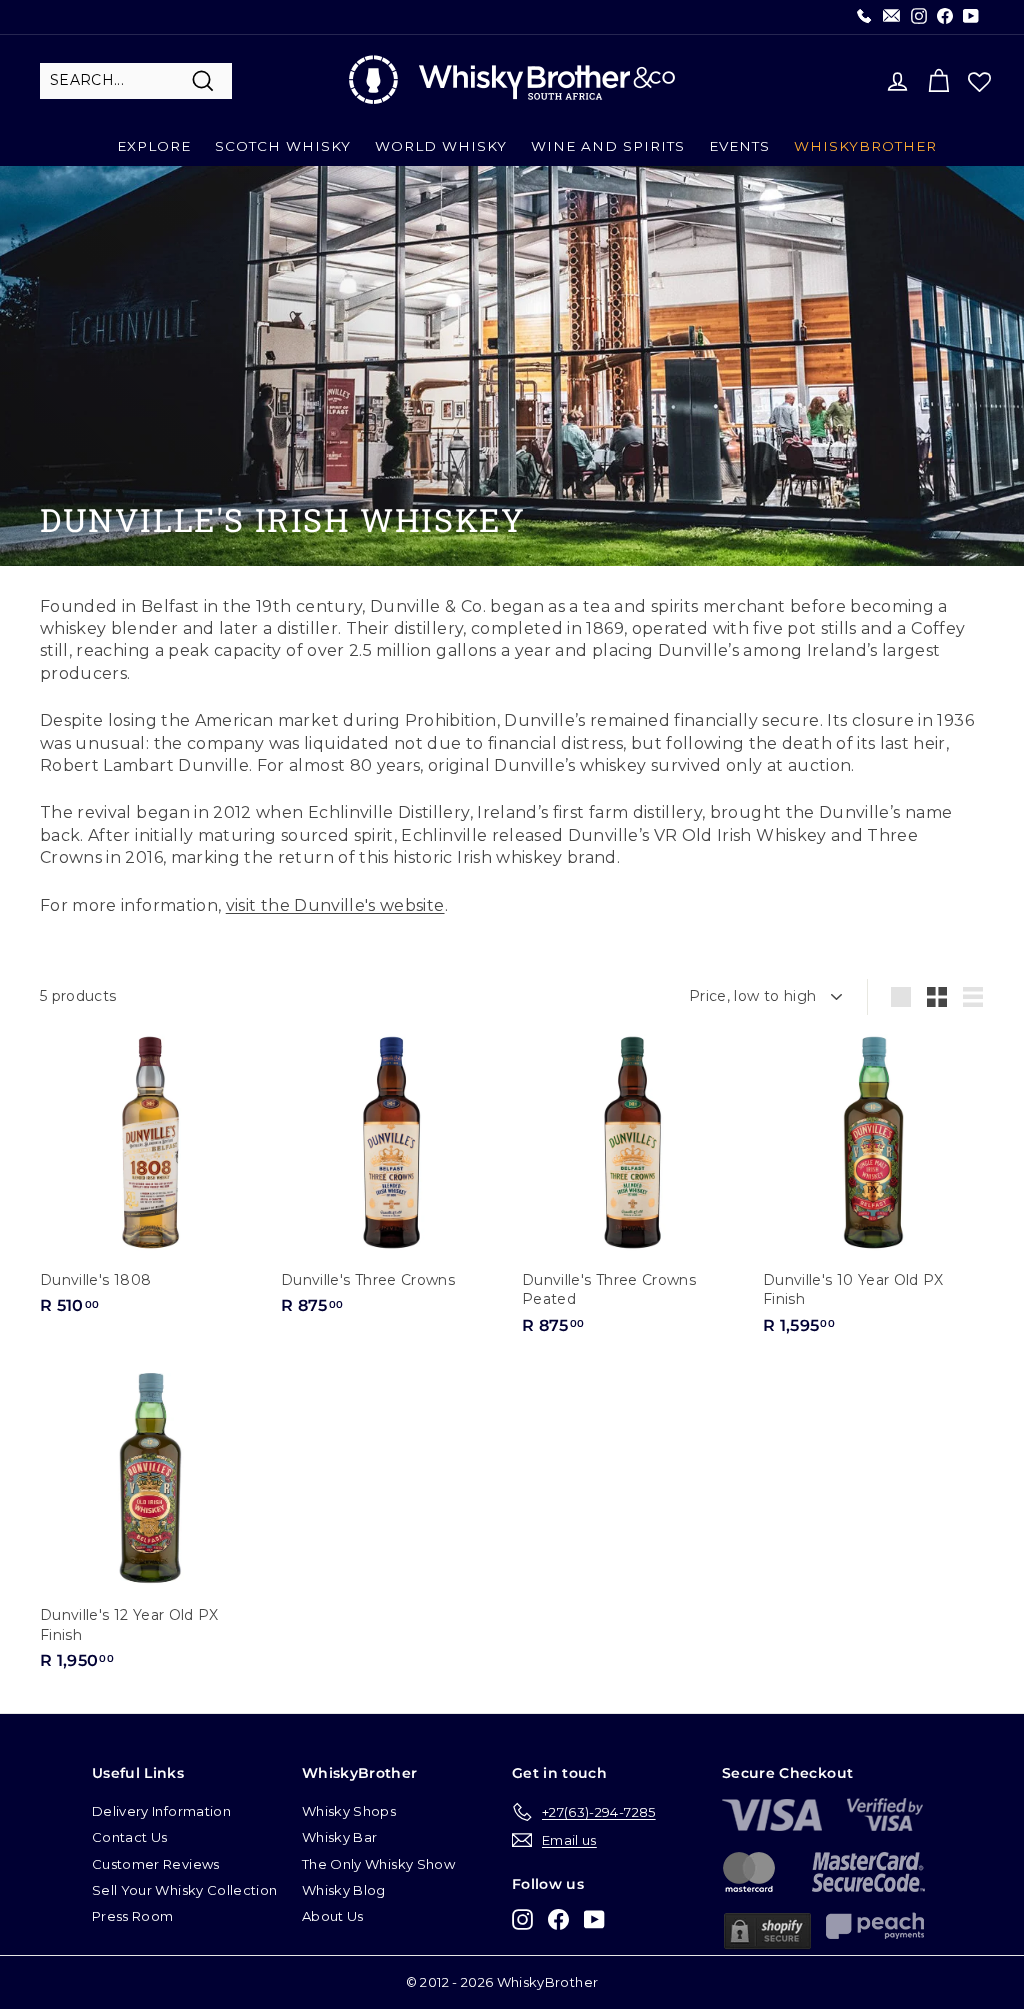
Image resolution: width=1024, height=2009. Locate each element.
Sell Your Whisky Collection (184, 1890)
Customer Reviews (156, 1864)
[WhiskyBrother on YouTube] (594, 1919)
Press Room (133, 1916)
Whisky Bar (340, 1837)
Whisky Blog (344, 1890)
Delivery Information (161, 1811)
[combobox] (136, 81)
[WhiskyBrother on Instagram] (522, 1919)
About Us (333, 1916)
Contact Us (130, 1837)
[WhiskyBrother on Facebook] (558, 1919)
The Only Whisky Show (378, 1864)
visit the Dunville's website (335, 905)
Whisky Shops (349, 1811)
